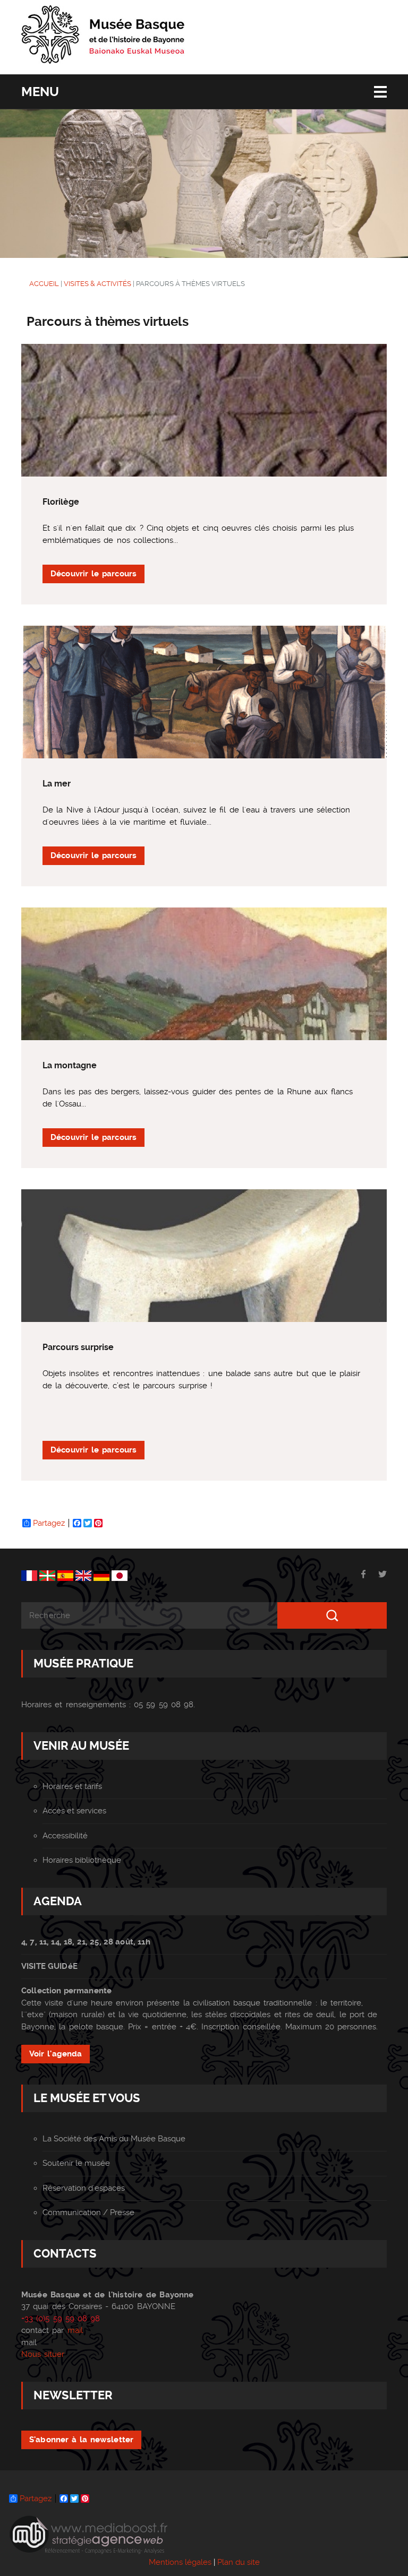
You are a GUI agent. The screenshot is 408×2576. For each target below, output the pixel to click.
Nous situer (43, 2354)
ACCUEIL (44, 284)
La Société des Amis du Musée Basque (114, 2139)
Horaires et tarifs (72, 1786)
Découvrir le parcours (93, 574)
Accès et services (74, 1811)
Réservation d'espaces (84, 2188)
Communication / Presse (88, 2212)
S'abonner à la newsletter (81, 2440)
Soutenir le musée (76, 2163)
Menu (40, 92)
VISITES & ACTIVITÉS (97, 284)
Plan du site (239, 2562)
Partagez (49, 1523)
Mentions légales (180, 2562)
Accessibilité (65, 1836)
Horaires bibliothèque (82, 1860)
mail (75, 2330)
